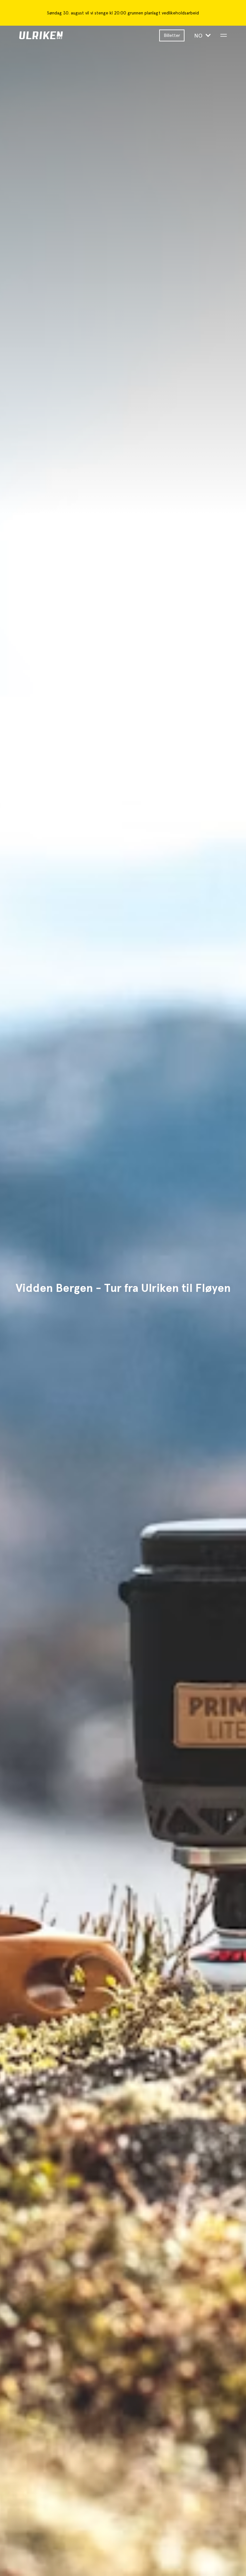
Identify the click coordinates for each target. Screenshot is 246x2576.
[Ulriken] (57, 35)
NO (199, 35)
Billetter (172, 35)
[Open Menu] (224, 35)
